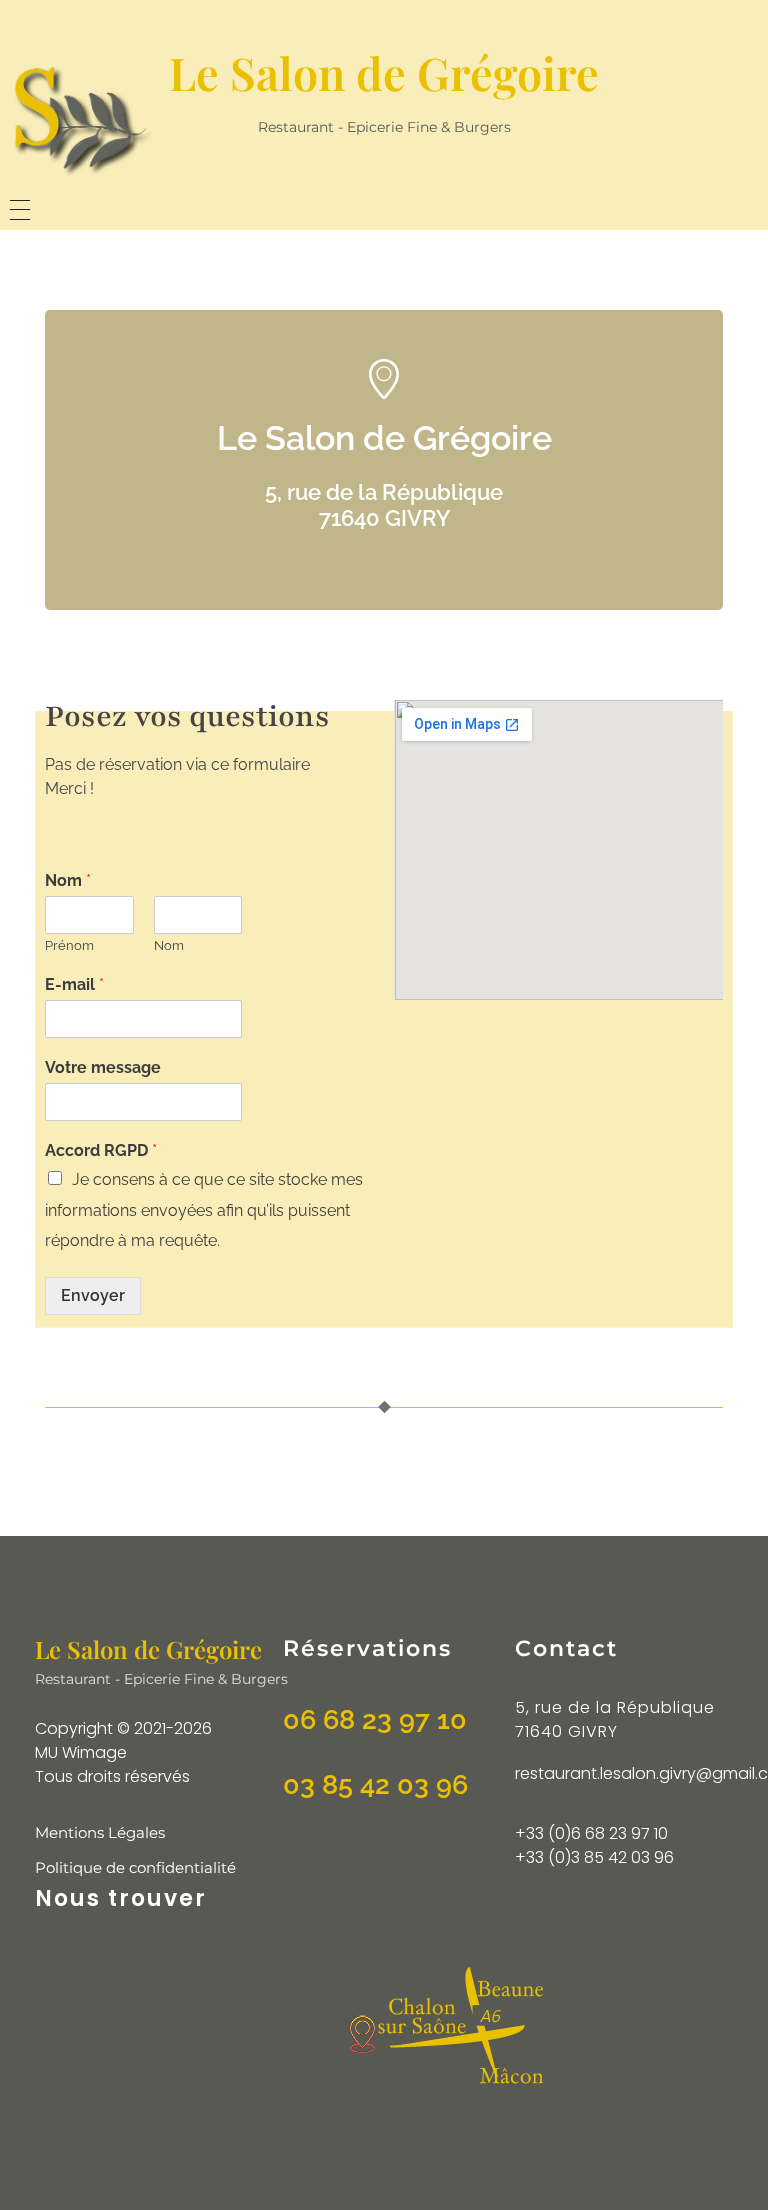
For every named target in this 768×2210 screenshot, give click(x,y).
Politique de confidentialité (135, 1867)
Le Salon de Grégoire (384, 72)
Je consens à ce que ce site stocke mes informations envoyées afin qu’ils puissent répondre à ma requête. (204, 1210)
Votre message (103, 1067)
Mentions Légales (100, 1832)
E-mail (74, 984)
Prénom (69, 945)
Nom (68, 880)
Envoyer (93, 1295)
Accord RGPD (101, 1150)
